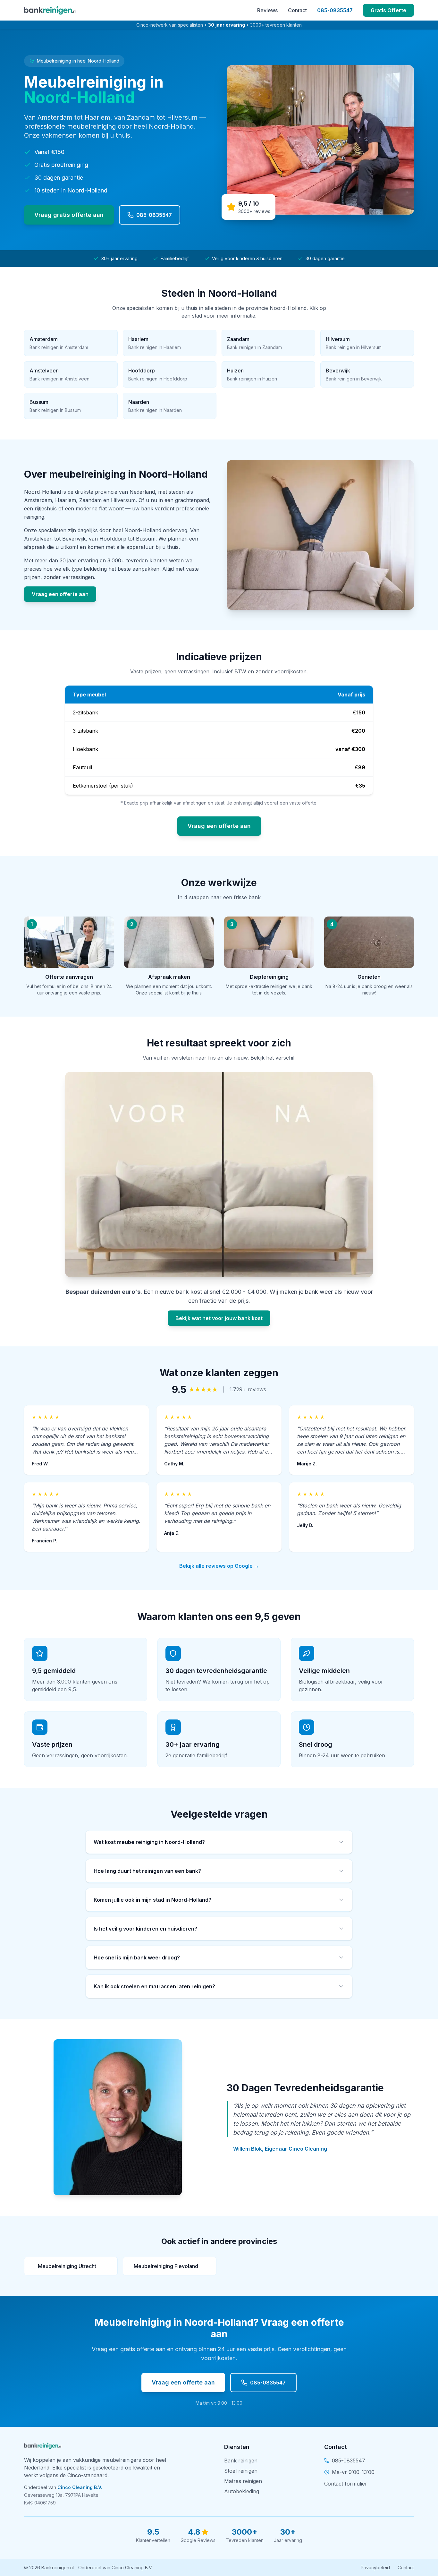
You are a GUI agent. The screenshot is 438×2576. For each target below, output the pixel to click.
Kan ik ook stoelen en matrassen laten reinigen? (154, 1986)
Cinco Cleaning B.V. (80, 2487)
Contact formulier (346, 2484)
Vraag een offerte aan (60, 594)
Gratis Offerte (388, 10)
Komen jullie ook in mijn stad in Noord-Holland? (152, 1900)
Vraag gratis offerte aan (69, 215)
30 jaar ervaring (227, 25)
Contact (297, 10)
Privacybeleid (375, 2567)
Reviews (267, 10)
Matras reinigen (243, 2481)
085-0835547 (335, 10)
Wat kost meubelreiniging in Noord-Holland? (149, 1842)
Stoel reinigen (241, 2471)
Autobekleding (242, 2491)
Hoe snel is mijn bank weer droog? (137, 1958)
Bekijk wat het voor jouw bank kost (219, 1318)
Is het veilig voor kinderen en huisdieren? (145, 1929)
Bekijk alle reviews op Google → (219, 1566)
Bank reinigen (241, 2461)
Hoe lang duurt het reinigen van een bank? (147, 1871)
